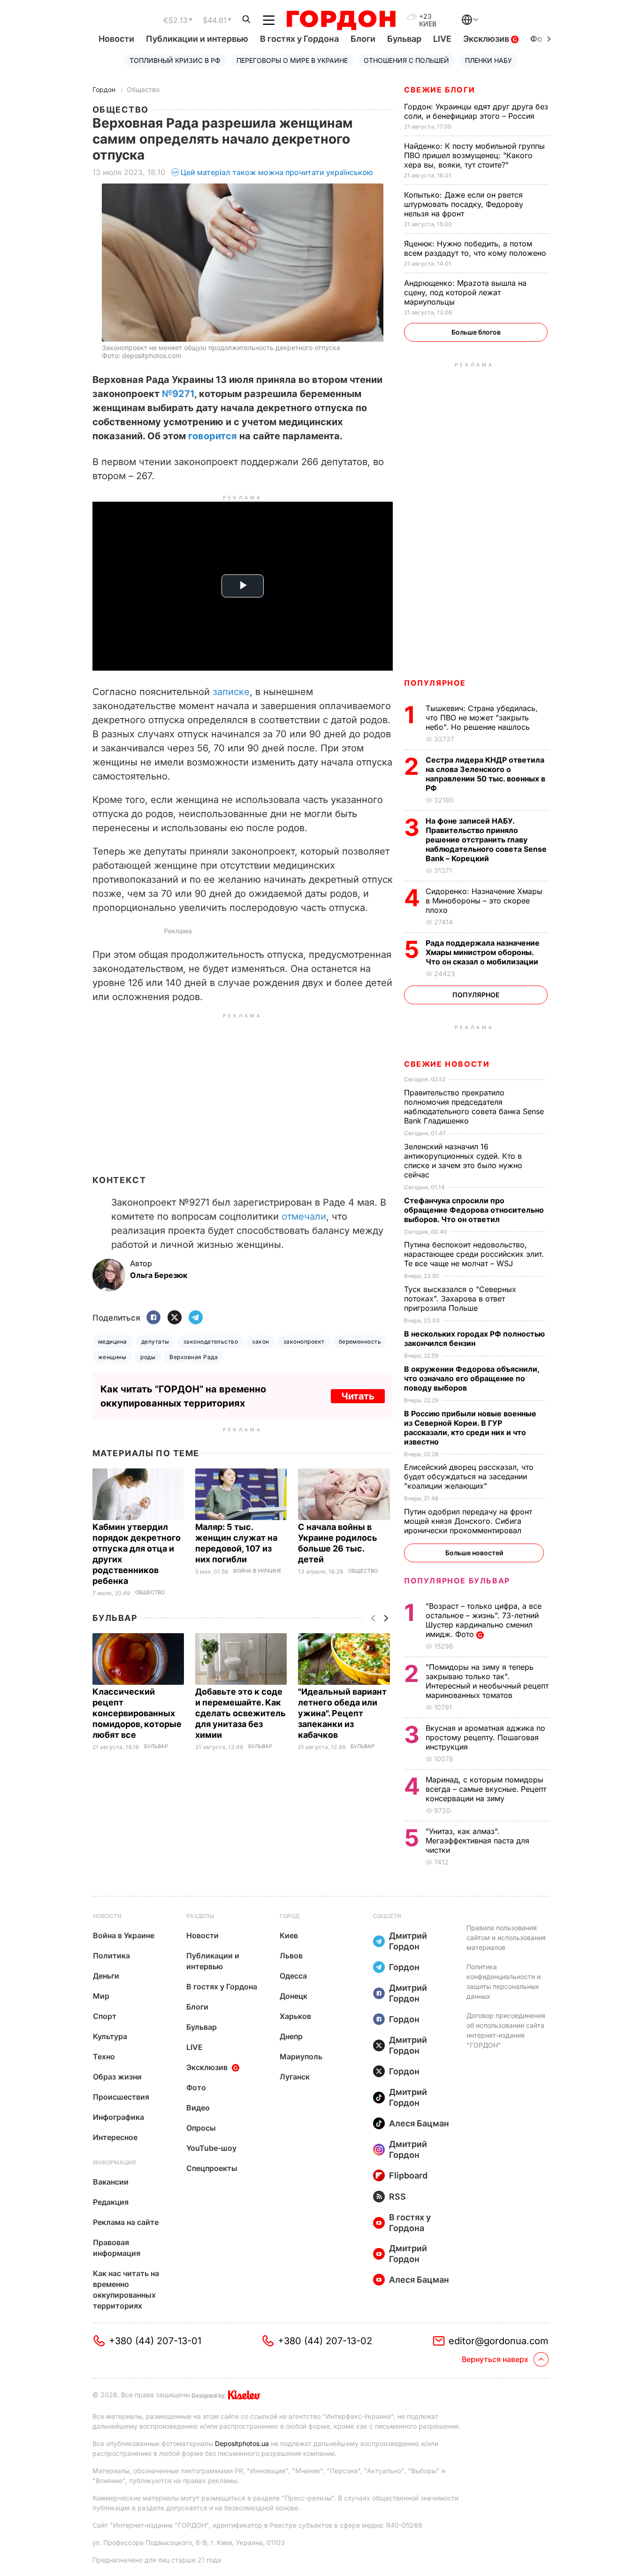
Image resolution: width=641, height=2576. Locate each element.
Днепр (291, 2036)
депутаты (155, 1342)
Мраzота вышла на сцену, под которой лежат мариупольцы (465, 292)
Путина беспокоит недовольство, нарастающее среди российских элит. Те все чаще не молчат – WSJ (474, 1254)
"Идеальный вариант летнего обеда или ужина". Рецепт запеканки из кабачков (342, 1713)
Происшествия (121, 2097)
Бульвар (404, 39)
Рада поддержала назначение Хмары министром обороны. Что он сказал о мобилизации (483, 952)
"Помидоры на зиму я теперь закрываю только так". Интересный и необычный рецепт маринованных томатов (487, 1681)
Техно (104, 2056)
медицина (113, 1342)
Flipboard (408, 2175)
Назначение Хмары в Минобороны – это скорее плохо (484, 901)
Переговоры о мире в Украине (292, 60)
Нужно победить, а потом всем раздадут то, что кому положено (476, 248)
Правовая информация (117, 2248)
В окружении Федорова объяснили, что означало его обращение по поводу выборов (472, 1378)
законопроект (304, 1342)
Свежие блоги (439, 90)
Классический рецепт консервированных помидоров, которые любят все (137, 1713)
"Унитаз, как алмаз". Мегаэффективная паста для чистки (477, 1841)
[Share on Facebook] (153, 1318)
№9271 (178, 394)
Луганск (295, 2077)
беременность (360, 1342)
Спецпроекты (212, 2168)
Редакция (111, 2202)
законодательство (211, 1342)
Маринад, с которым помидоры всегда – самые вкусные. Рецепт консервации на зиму (486, 1789)
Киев (289, 1935)
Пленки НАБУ (488, 60)
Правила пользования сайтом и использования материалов (506, 1938)
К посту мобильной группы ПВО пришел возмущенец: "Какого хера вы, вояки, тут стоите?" (474, 155)
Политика (111, 1956)
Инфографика (118, 2117)
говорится (213, 436)
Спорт (105, 2016)
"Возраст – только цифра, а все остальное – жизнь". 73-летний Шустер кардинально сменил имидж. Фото (484, 1620)
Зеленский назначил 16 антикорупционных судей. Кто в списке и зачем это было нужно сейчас (463, 1161)
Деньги (106, 1976)
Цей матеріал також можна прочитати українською (277, 172)
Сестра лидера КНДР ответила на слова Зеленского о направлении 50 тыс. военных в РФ (485, 774)
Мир (101, 1996)
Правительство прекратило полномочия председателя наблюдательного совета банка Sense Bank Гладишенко (474, 1107)
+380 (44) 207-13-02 (325, 2341)
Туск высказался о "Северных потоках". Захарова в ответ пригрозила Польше (460, 1299)
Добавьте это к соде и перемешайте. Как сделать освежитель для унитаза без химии (240, 1713)
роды (148, 1357)
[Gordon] (341, 20)
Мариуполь (301, 2056)
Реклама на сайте (126, 2222)
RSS (397, 2197)
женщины (112, 1357)
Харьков (295, 2016)
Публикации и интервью (197, 39)
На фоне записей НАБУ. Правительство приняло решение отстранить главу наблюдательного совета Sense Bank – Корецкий (486, 840)
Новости (116, 39)
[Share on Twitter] (175, 1318)
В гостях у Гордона (299, 39)
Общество (143, 89)
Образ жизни (117, 2077)
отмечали (304, 1216)
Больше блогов (476, 332)
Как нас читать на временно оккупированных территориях (126, 2289)
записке (231, 692)
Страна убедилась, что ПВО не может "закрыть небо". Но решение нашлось (482, 718)
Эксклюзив (487, 39)
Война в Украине (257, 1571)
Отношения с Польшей (406, 60)
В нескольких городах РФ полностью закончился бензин (474, 1338)
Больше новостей (474, 1553)
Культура (110, 2036)
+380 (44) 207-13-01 (155, 2341)
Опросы (201, 2128)
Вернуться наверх (495, 2359)
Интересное (115, 2137)
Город (290, 1916)
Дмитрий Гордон (408, 1941)
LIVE (442, 39)
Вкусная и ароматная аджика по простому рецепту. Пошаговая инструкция (485, 1737)
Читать (358, 1396)
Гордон (104, 89)
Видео (198, 2108)
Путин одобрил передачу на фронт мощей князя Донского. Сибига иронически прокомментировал (468, 1521)
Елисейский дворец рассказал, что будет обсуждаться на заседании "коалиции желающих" (469, 1476)
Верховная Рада (194, 1357)
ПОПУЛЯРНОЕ (435, 683)
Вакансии (111, 2182)
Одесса (293, 1976)
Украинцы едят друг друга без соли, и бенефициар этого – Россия (476, 111)
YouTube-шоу (211, 2148)
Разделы (200, 1916)
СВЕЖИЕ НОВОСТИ (447, 1064)
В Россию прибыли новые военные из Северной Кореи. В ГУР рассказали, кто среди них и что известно (470, 1428)
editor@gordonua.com (499, 2341)
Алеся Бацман (419, 2123)
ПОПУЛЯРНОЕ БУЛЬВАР (457, 1581)
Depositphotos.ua (242, 2443)
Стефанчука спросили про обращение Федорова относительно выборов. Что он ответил (474, 1210)
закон (260, 1342)
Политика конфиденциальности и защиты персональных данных (504, 1981)
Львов (291, 1956)
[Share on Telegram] (196, 1318)
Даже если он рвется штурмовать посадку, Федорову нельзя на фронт (464, 204)
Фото (196, 2087)
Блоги (363, 39)
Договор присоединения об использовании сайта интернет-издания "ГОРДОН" (506, 2030)
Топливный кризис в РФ (175, 60)
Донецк (294, 1996)
